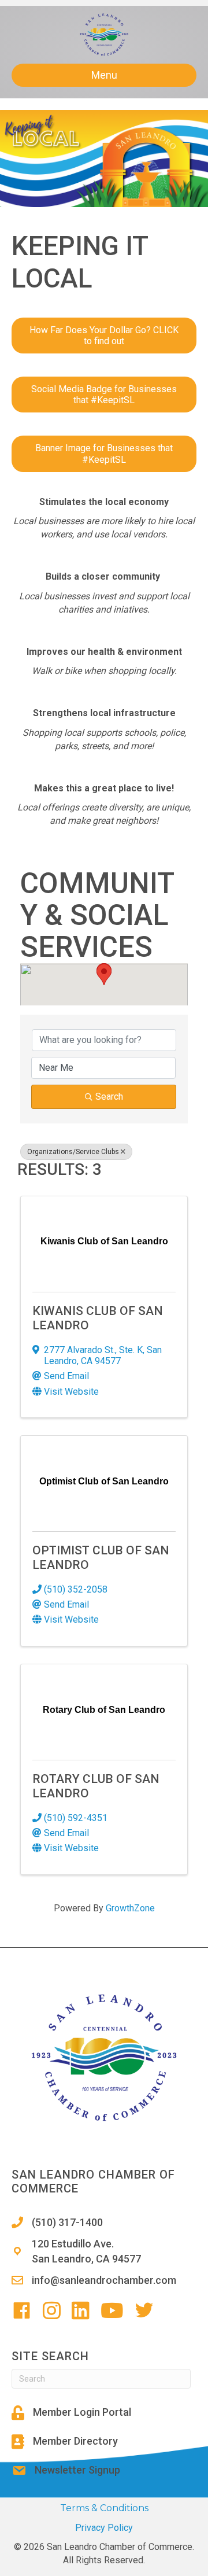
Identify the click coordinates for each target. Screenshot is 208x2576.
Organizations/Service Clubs (73, 1152)
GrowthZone (130, 1908)
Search (109, 1097)
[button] (104, 974)
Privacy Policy (104, 2528)
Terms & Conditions (104, 2508)
